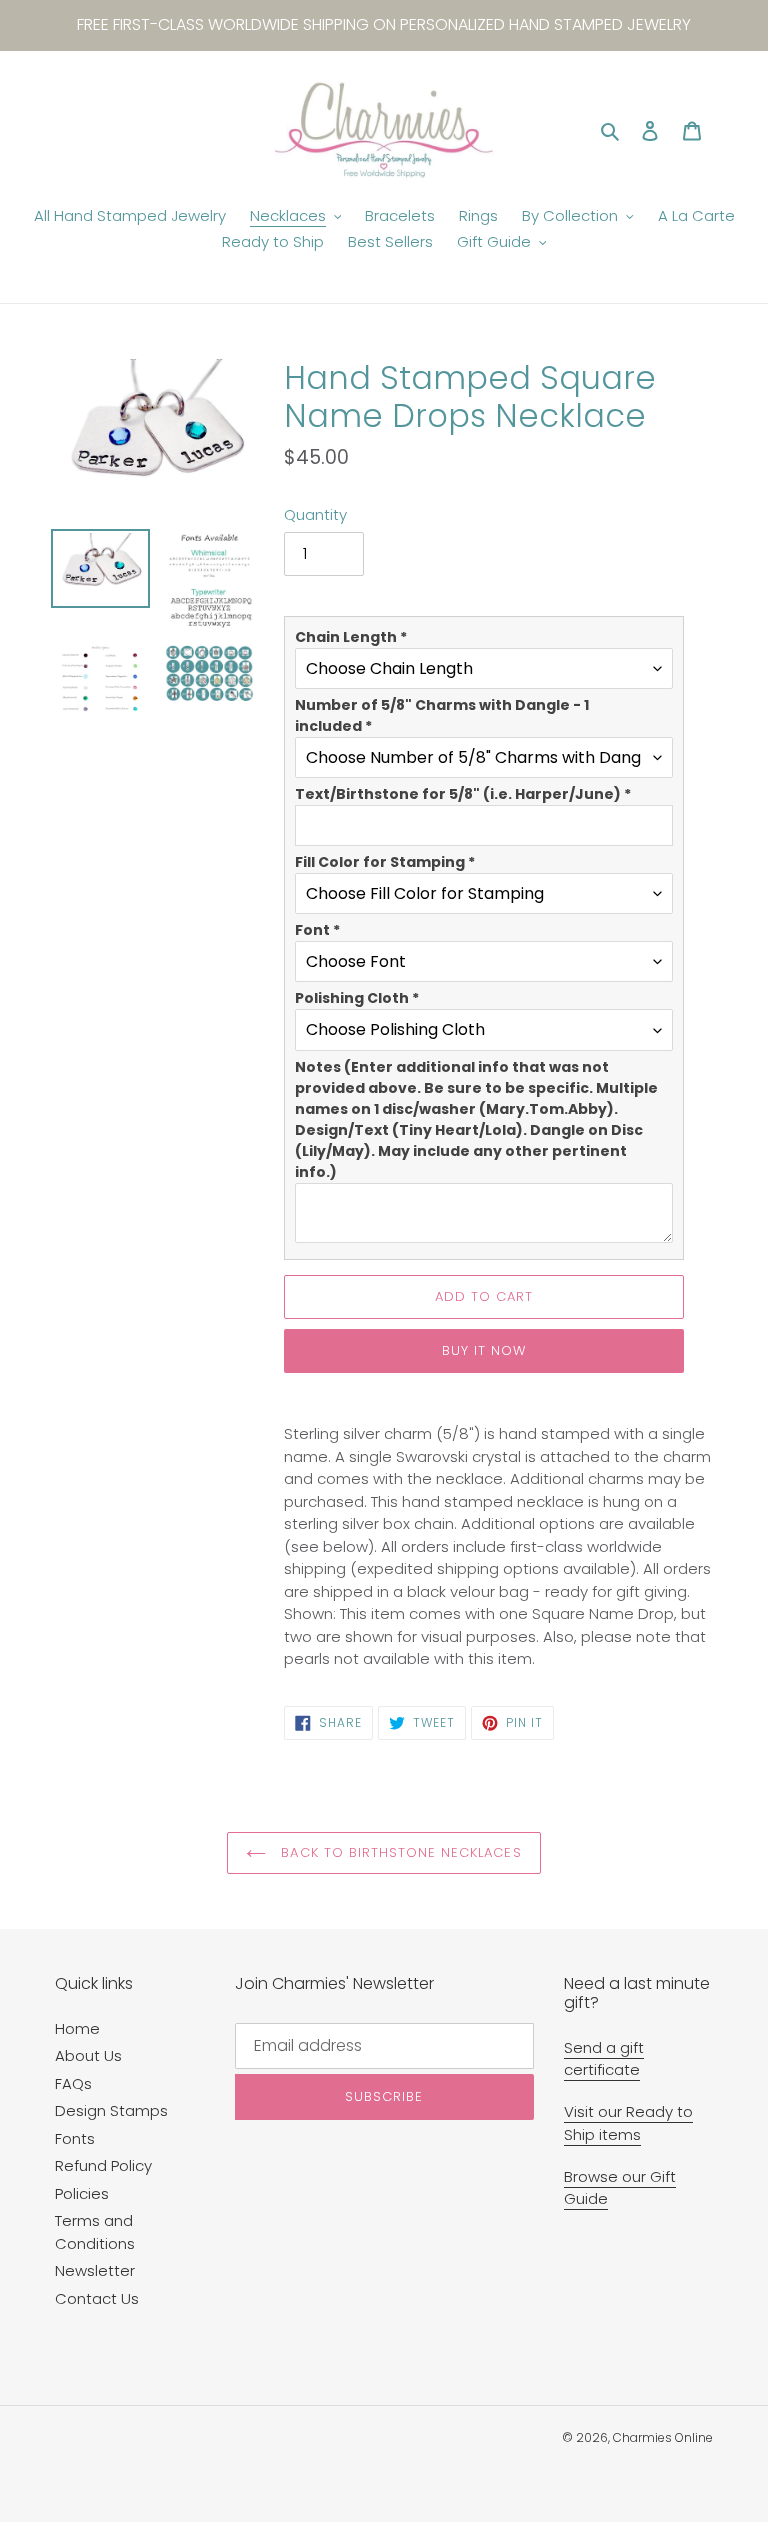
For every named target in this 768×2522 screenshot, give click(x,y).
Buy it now (484, 1350)
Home (77, 2028)
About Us (88, 2055)
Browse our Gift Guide (620, 2188)
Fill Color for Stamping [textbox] (385, 862)
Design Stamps (111, 2110)
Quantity (315, 514)
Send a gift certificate (604, 2059)
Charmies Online (663, 2437)
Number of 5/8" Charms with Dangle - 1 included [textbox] (442, 715)
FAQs (73, 2083)
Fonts (75, 2138)
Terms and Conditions (95, 2232)
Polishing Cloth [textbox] (357, 998)
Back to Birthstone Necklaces (398, 1852)
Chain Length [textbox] (351, 637)
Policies (82, 2193)
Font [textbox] (317, 930)
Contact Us (97, 2298)
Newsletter (95, 2270)
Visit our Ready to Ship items (628, 2123)
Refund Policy (103, 2165)
